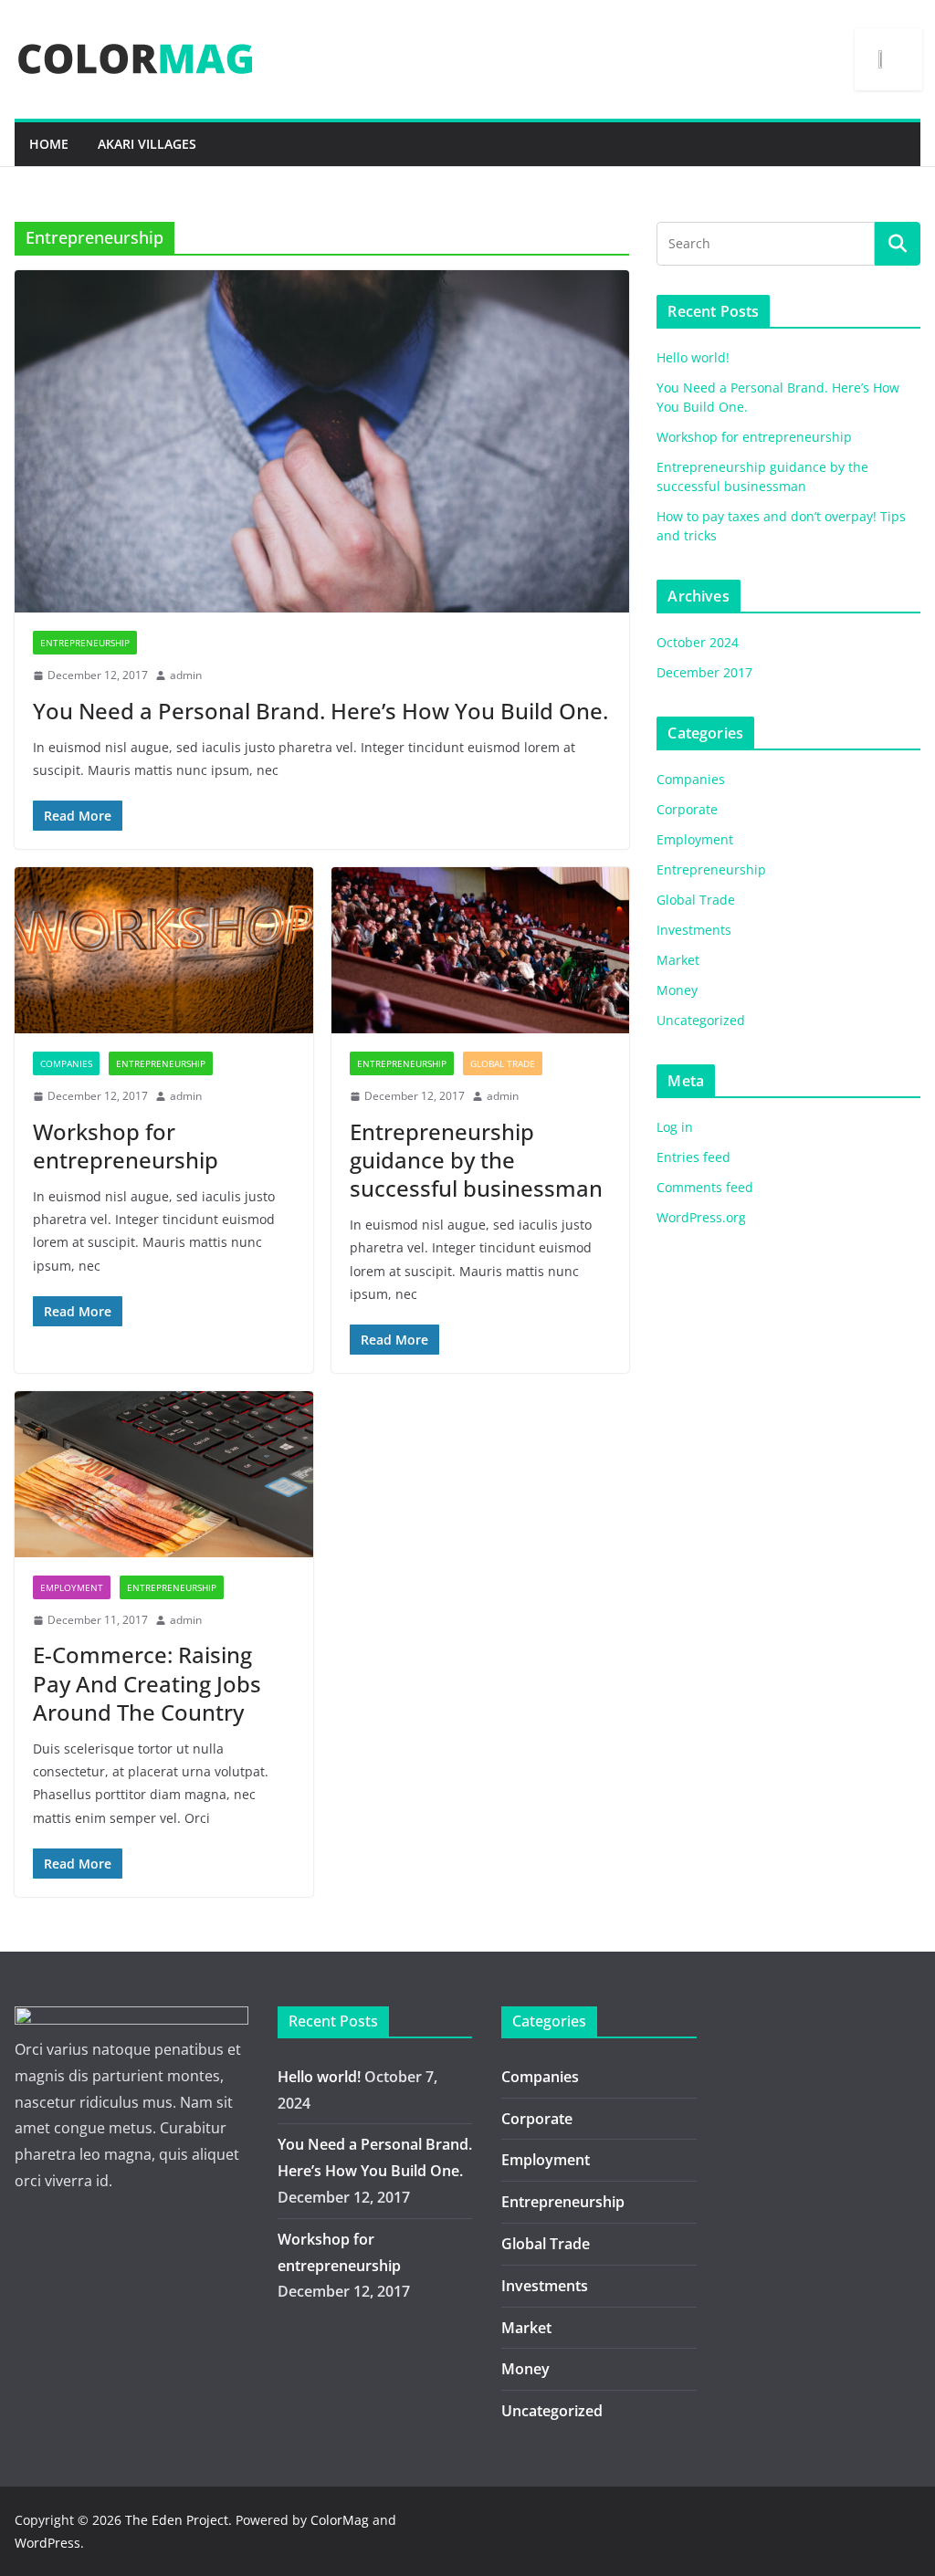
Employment (72, 1587)
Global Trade (503, 1063)
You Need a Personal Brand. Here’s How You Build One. (320, 711)
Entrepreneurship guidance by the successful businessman (476, 1160)
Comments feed (705, 1187)
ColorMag (340, 2520)
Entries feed (693, 1157)
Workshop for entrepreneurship (126, 1146)
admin (186, 675)
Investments (694, 930)
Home (49, 144)
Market (678, 960)
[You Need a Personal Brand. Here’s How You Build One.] (322, 441)
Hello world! (693, 357)
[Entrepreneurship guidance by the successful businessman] (481, 950)
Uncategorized (701, 1020)
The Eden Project (177, 2520)
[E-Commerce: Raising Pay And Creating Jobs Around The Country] (164, 1474)
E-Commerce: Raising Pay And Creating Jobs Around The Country (147, 1683)
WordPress (47, 2543)
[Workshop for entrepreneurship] (164, 950)
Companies (66, 1063)
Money (677, 990)
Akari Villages (147, 144)
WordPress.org (701, 1217)
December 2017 (704, 672)
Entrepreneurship (85, 643)
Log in (675, 1127)
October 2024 (698, 642)
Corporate (687, 809)
